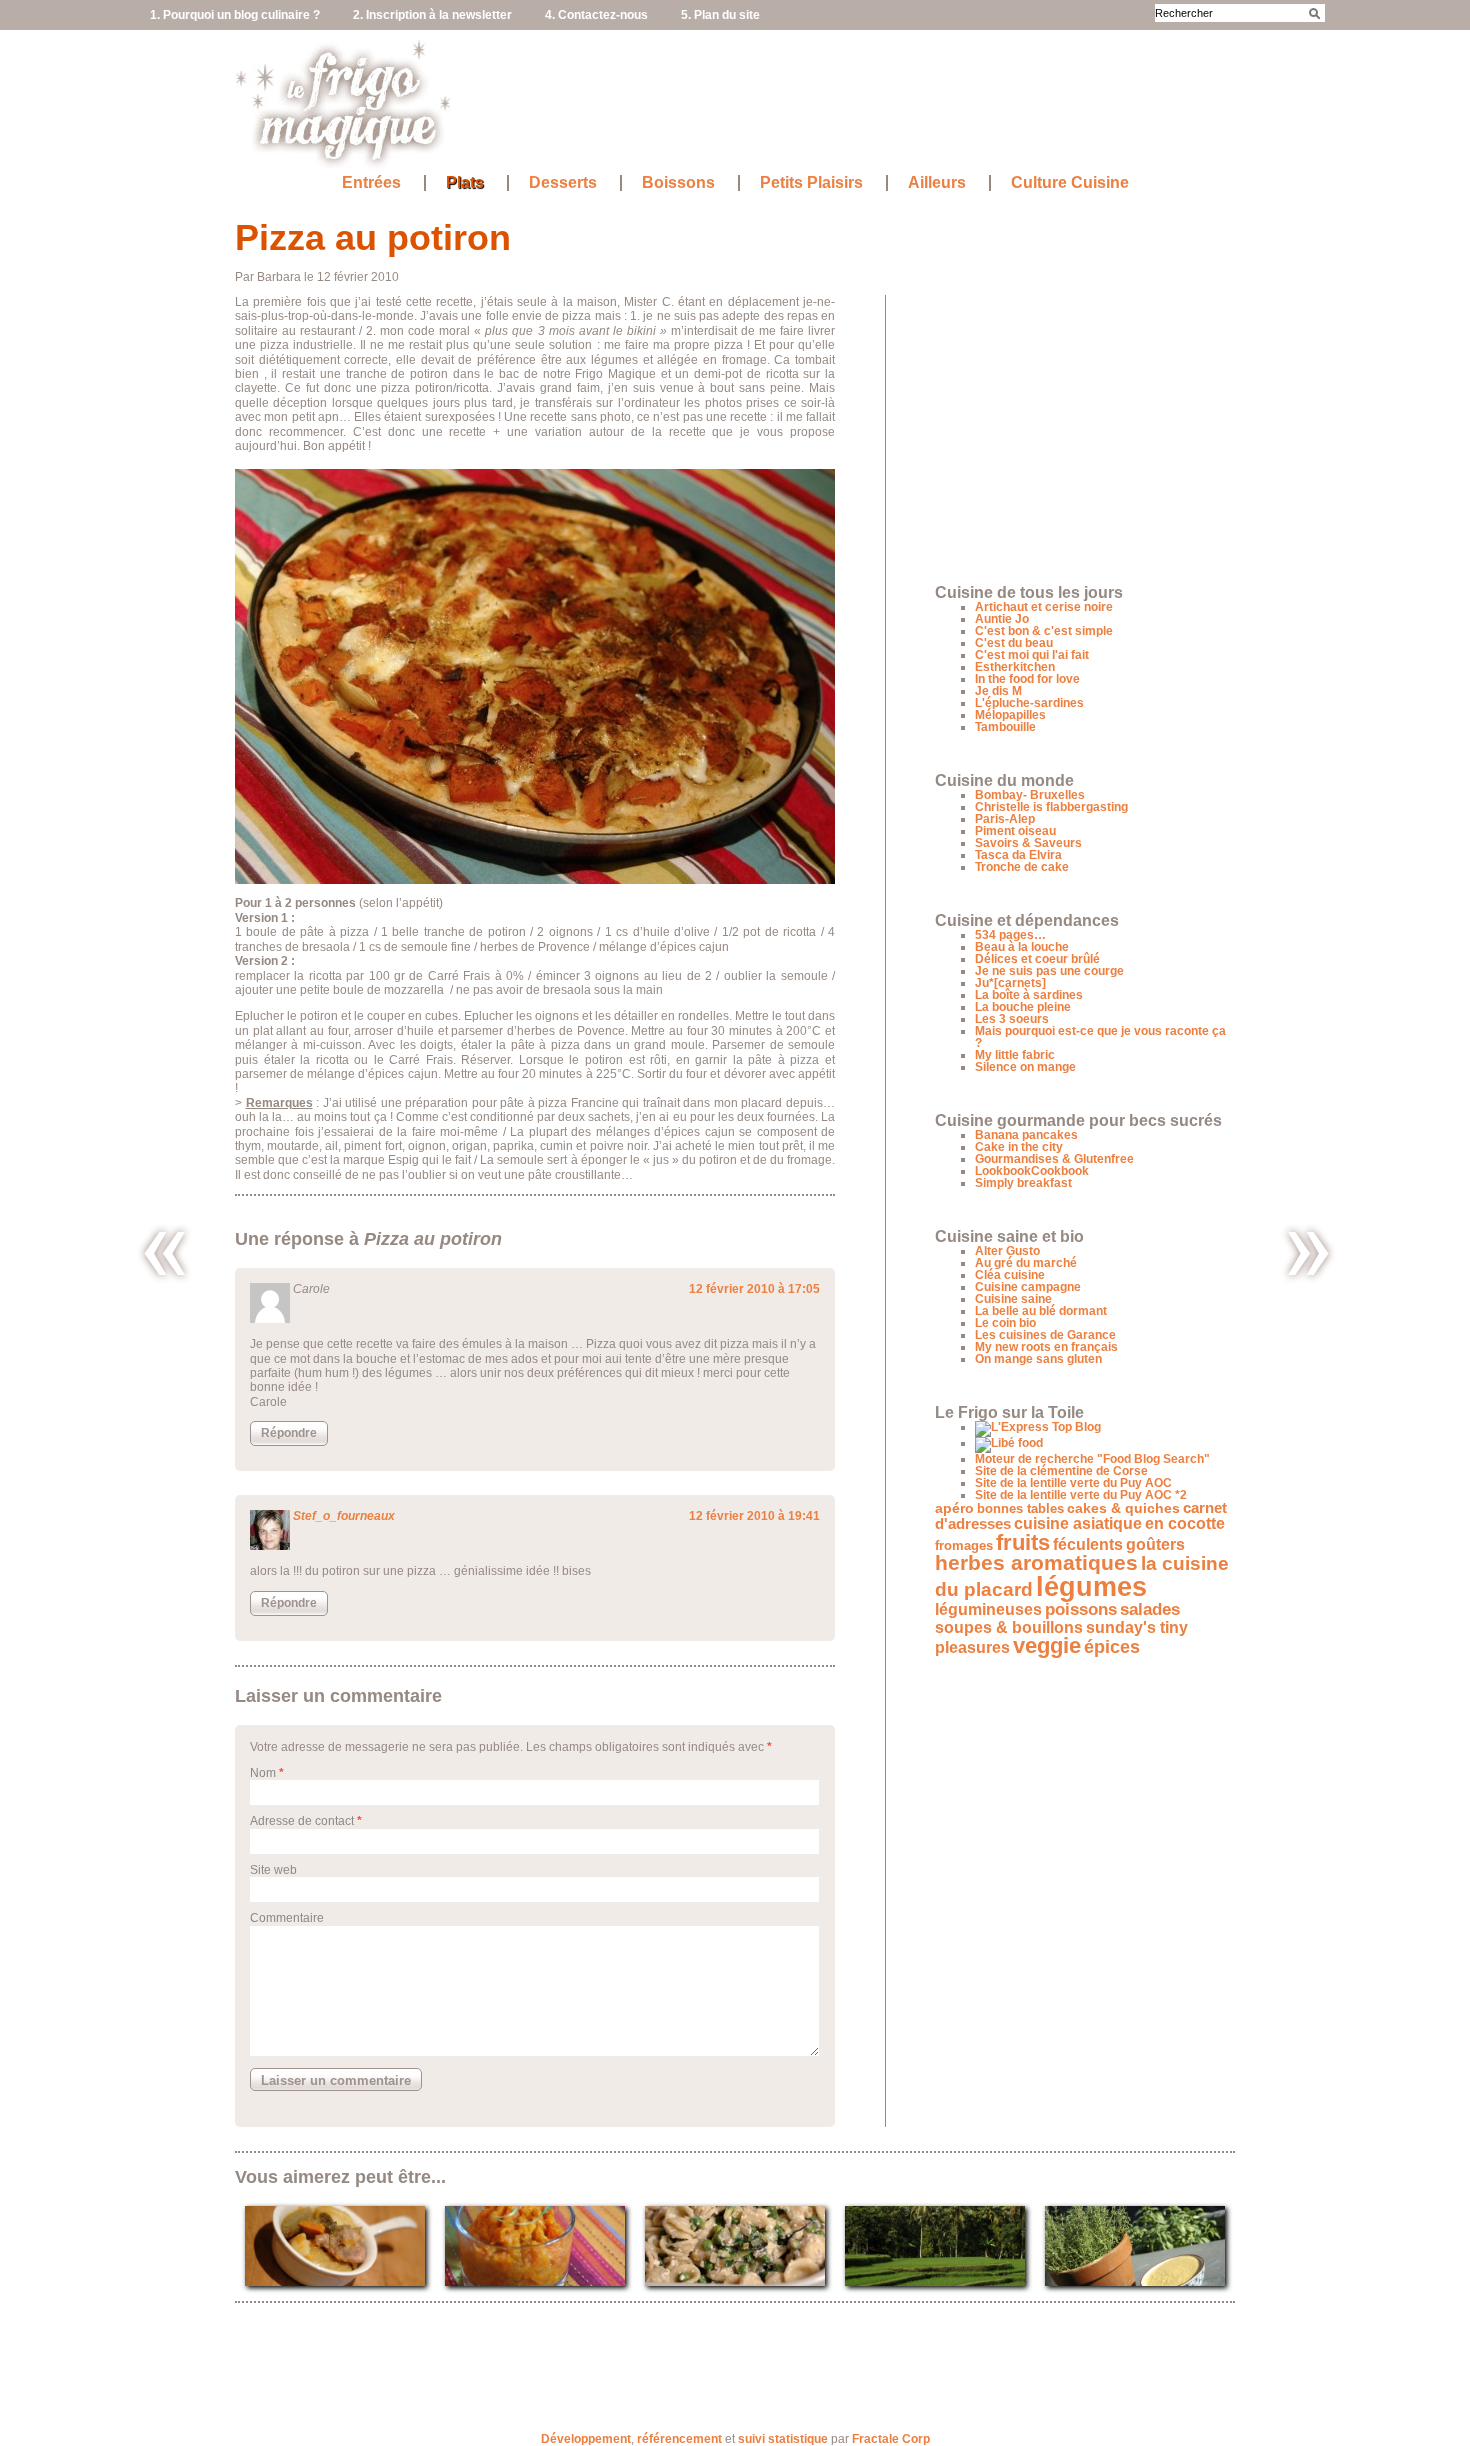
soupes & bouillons (1009, 1627)
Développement (586, 2439)
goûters (1155, 1544)
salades (1150, 1609)
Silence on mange (1025, 1067)
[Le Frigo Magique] (344, 160)
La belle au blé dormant (1041, 1311)
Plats (465, 183)
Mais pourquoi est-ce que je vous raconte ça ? (1100, 1037)
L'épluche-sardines (1029, 703)
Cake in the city (1019, 1147)
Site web (273, 1870)
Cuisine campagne (1028, 1287)
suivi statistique (783, 2439)
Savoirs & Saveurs (1028, 843)
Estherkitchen (1015, 667)
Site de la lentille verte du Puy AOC (1073, 1483)
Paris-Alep (1005, 819)
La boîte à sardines (1029, 995)
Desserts (563, 183)
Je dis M (998, 691)
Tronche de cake (1022, 867)
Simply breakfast (1023, 1183)
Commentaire (287, 1918)
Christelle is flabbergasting (1051, 807)
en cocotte (1185, 1523)
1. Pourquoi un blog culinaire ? (235, 15)
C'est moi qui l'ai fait (1032, 655)
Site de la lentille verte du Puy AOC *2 (1081, 1495)
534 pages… (1010, 935)
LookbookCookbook (1032, 1171)
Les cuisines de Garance (1045, 1335)
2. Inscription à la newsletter (432, 15)
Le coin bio (1005, 1323)
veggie (1047, 1645)
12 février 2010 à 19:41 (754, 1516)
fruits (1023, 1542)
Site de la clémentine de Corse (1061, 1471)
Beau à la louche (1022, 947)
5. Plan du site (720, 15)
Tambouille (1005, 727)
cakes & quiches (1123, 1508)
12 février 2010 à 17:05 (754, 1289)
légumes (1091, 1587)
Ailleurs (937, 183)
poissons (1081, 1609)
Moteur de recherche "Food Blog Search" (1092, 1459)
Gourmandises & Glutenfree (1054, 1159)
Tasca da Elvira (1018, 855)
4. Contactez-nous (596, 15)
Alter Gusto (1007, 1251)
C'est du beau (1014, 643)
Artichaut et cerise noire (1044, 607)
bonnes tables (1020, 1508)
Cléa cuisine (1010, 1275)
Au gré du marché (1026, 1263)
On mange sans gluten (1038, 1359)
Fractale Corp (891, 2439)
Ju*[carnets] (1010, 983)
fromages (964, 1545)
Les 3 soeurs (1012, 1019)
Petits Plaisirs (811, 183)
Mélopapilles (1010, 715)
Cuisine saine (1013, 1299)
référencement (679, 2439)
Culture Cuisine (1070, 183)
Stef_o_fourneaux (344, 1516)
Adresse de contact (302, 1821)
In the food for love (1027, 679)
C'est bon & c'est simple (1044, 631)
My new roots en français (1046, 1347)
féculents (1088, 1544)
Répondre (289, 1433)
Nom (263, 1773)
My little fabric (1015, 1055)
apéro (954, 1508)
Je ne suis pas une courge (1049, 971)
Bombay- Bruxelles (1030, 795)
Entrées (371, 183)
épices (1112, 1646)
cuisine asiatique (1078, 1523)
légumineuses (988, 1609)
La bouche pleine (1023, 1007)
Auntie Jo (1002, 619)
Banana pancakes (1026, 1135)
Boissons (678, 183)
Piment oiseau (1015, 831)
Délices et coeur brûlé (1037, 959)
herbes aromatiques (1036, 1562)
